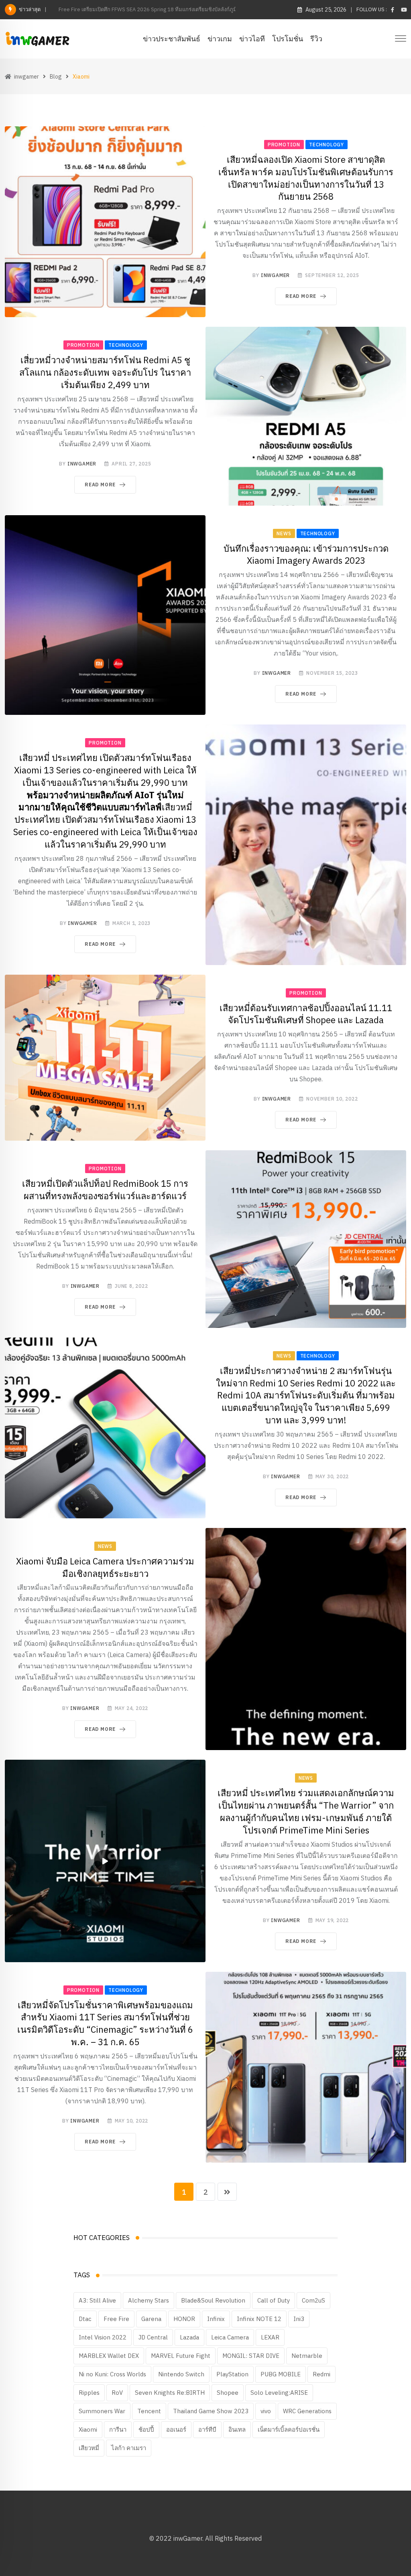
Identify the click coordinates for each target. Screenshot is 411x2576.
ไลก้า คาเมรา (129, 2448)
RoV (117, 2393)
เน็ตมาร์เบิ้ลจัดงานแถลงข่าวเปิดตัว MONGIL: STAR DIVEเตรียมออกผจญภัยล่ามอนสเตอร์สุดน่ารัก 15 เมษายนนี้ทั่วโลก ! (191, 9)
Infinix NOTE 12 (259, 2319)
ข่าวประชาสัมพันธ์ (172, 39)
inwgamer (275, 275)
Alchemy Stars (149, 2300)
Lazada (189, 2337)
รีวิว (316, 39)
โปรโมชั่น (288, 39)
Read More (301, 296)
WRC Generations (307, 2411)
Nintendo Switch (181, 2374)
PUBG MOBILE (281, 2374)
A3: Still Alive (97, 2300)
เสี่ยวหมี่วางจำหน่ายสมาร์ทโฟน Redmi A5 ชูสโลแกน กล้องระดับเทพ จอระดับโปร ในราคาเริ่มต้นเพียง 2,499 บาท (105, 372)
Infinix (216, 2319)
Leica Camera (230, 2337)
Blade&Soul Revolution (213, 2300)
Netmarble (307, 2356)
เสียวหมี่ (89, 2448)
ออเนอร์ (176, 2429)
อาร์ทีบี (207, 2429)
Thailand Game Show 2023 (211, 2411)
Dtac (85, 2319)
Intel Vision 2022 (103, 2337)
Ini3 (299, 2319)
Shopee (228, 2393)
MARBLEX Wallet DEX (109, 2356)
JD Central (153, 2337)
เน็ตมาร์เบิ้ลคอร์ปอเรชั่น (289, 2429)
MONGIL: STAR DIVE (251, 2356)
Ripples (89, 2393)
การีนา (118, 2429)
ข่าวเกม (220, 39)
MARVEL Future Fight (181, 2356)
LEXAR (270, 2337)
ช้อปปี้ (146, 2429)
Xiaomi (88, 2429)
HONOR (184, 2319)
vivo (266, 2411)
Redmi (321, 2374)
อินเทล (237, 2429)
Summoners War (102, 2411)
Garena (151, 2319)
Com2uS (313, 2300)
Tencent (149, 2411)
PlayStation (232, 2374)
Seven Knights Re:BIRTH (170, 2393)
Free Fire (116, 2319)
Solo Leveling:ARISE (279, 2393)
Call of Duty (274, 2300)
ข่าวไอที (252, 39)
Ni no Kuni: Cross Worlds (112, 2374)
